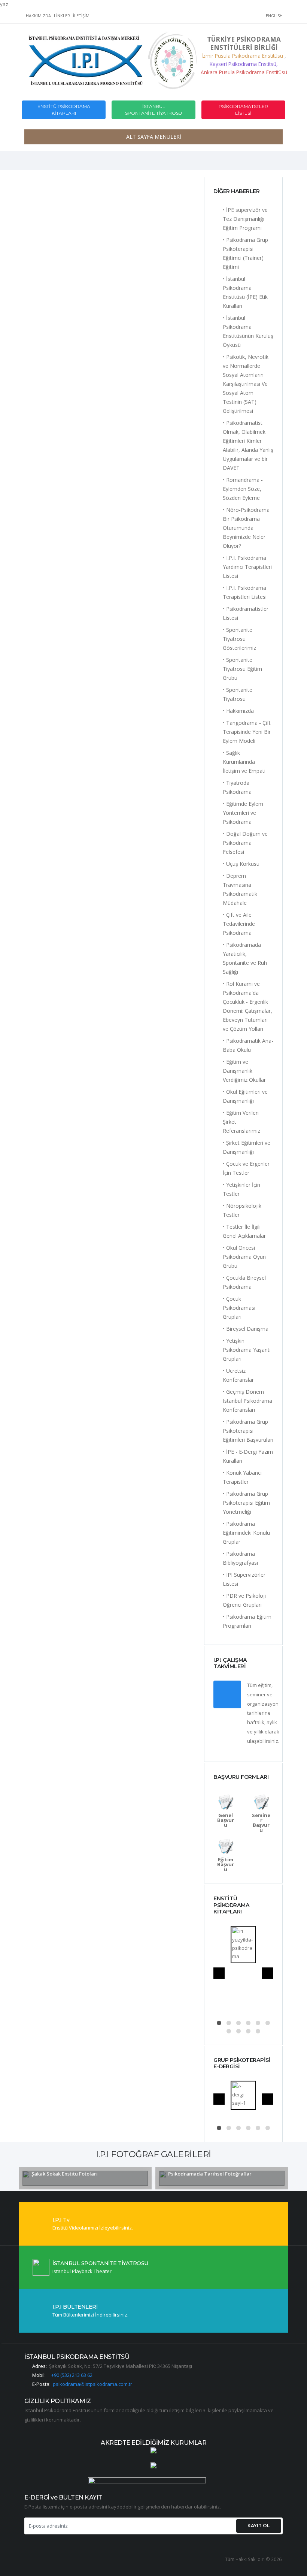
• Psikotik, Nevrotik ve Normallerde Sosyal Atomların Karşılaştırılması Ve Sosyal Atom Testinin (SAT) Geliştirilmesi (246, 384)
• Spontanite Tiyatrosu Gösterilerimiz (239, 639)
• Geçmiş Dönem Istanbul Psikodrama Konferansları (247, 1401)
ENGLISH (274, 16)
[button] (219, 2023)
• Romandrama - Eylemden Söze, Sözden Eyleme (243, 489)
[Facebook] (197, 17)
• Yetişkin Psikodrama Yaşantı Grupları (247, 1350)
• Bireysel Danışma (246, 1329)
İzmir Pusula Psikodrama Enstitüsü (243, 56)
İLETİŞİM (81, 16)
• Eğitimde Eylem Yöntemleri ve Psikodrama (243, 813)
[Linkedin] (260, 17)
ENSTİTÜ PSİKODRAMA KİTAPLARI (64, 110)
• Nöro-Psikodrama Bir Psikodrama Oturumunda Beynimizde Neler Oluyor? (246, 528)
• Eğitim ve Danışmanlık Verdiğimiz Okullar (244, 1071)
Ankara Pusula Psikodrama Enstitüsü (244, 72)
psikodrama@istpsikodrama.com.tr (92, 2384)
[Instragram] (222, 17)
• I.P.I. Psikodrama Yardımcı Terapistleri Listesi (247, 567)
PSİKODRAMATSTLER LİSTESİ (243, 110)
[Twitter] (210, 17)
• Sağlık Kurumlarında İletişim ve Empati (244, 762)
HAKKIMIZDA (38, 16)
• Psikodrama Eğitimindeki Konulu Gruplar (246, 1533)
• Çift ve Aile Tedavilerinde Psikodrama (239, 924)
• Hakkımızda (238, 711)
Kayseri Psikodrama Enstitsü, (244, 64)
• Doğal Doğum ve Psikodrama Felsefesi (245, 843)
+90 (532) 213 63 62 (72, 2375)
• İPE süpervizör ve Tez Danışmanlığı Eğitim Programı (245, 219)
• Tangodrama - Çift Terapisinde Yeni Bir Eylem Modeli (247, 732)
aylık (272, 1722)
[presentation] (219, 1973)
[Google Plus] (235, 17)
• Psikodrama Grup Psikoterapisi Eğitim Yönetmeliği (246, 1503)
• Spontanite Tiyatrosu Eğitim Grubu (242, 669)
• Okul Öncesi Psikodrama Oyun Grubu (244, 1257)
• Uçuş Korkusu (241, 864)
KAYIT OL (259, 2526)
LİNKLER (62, 16)
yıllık (259, 1732)
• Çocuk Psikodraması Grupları (239, 1308)
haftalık (256, 1722)
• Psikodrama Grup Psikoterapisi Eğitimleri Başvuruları (248, 1431)
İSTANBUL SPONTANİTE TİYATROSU (153, 110)
